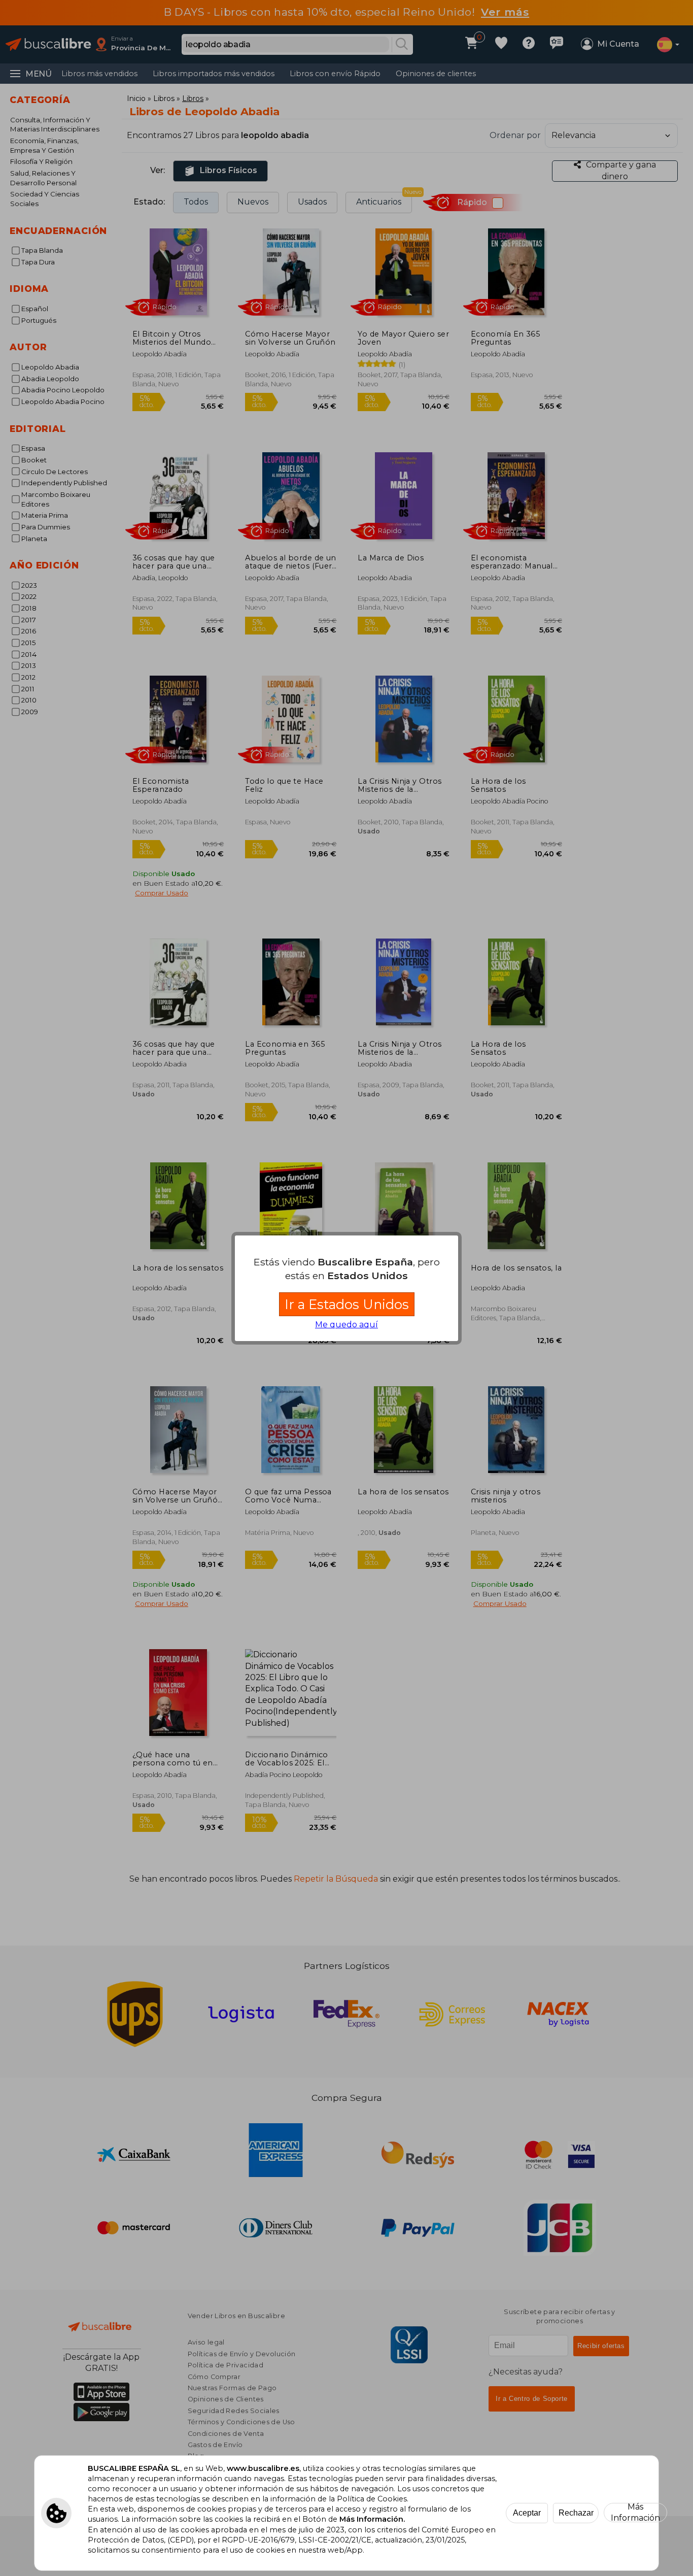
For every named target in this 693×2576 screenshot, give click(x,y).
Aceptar (527, 2513)
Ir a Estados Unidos (347, 1304)
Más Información (635, 2513)
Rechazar (576, 2513)
